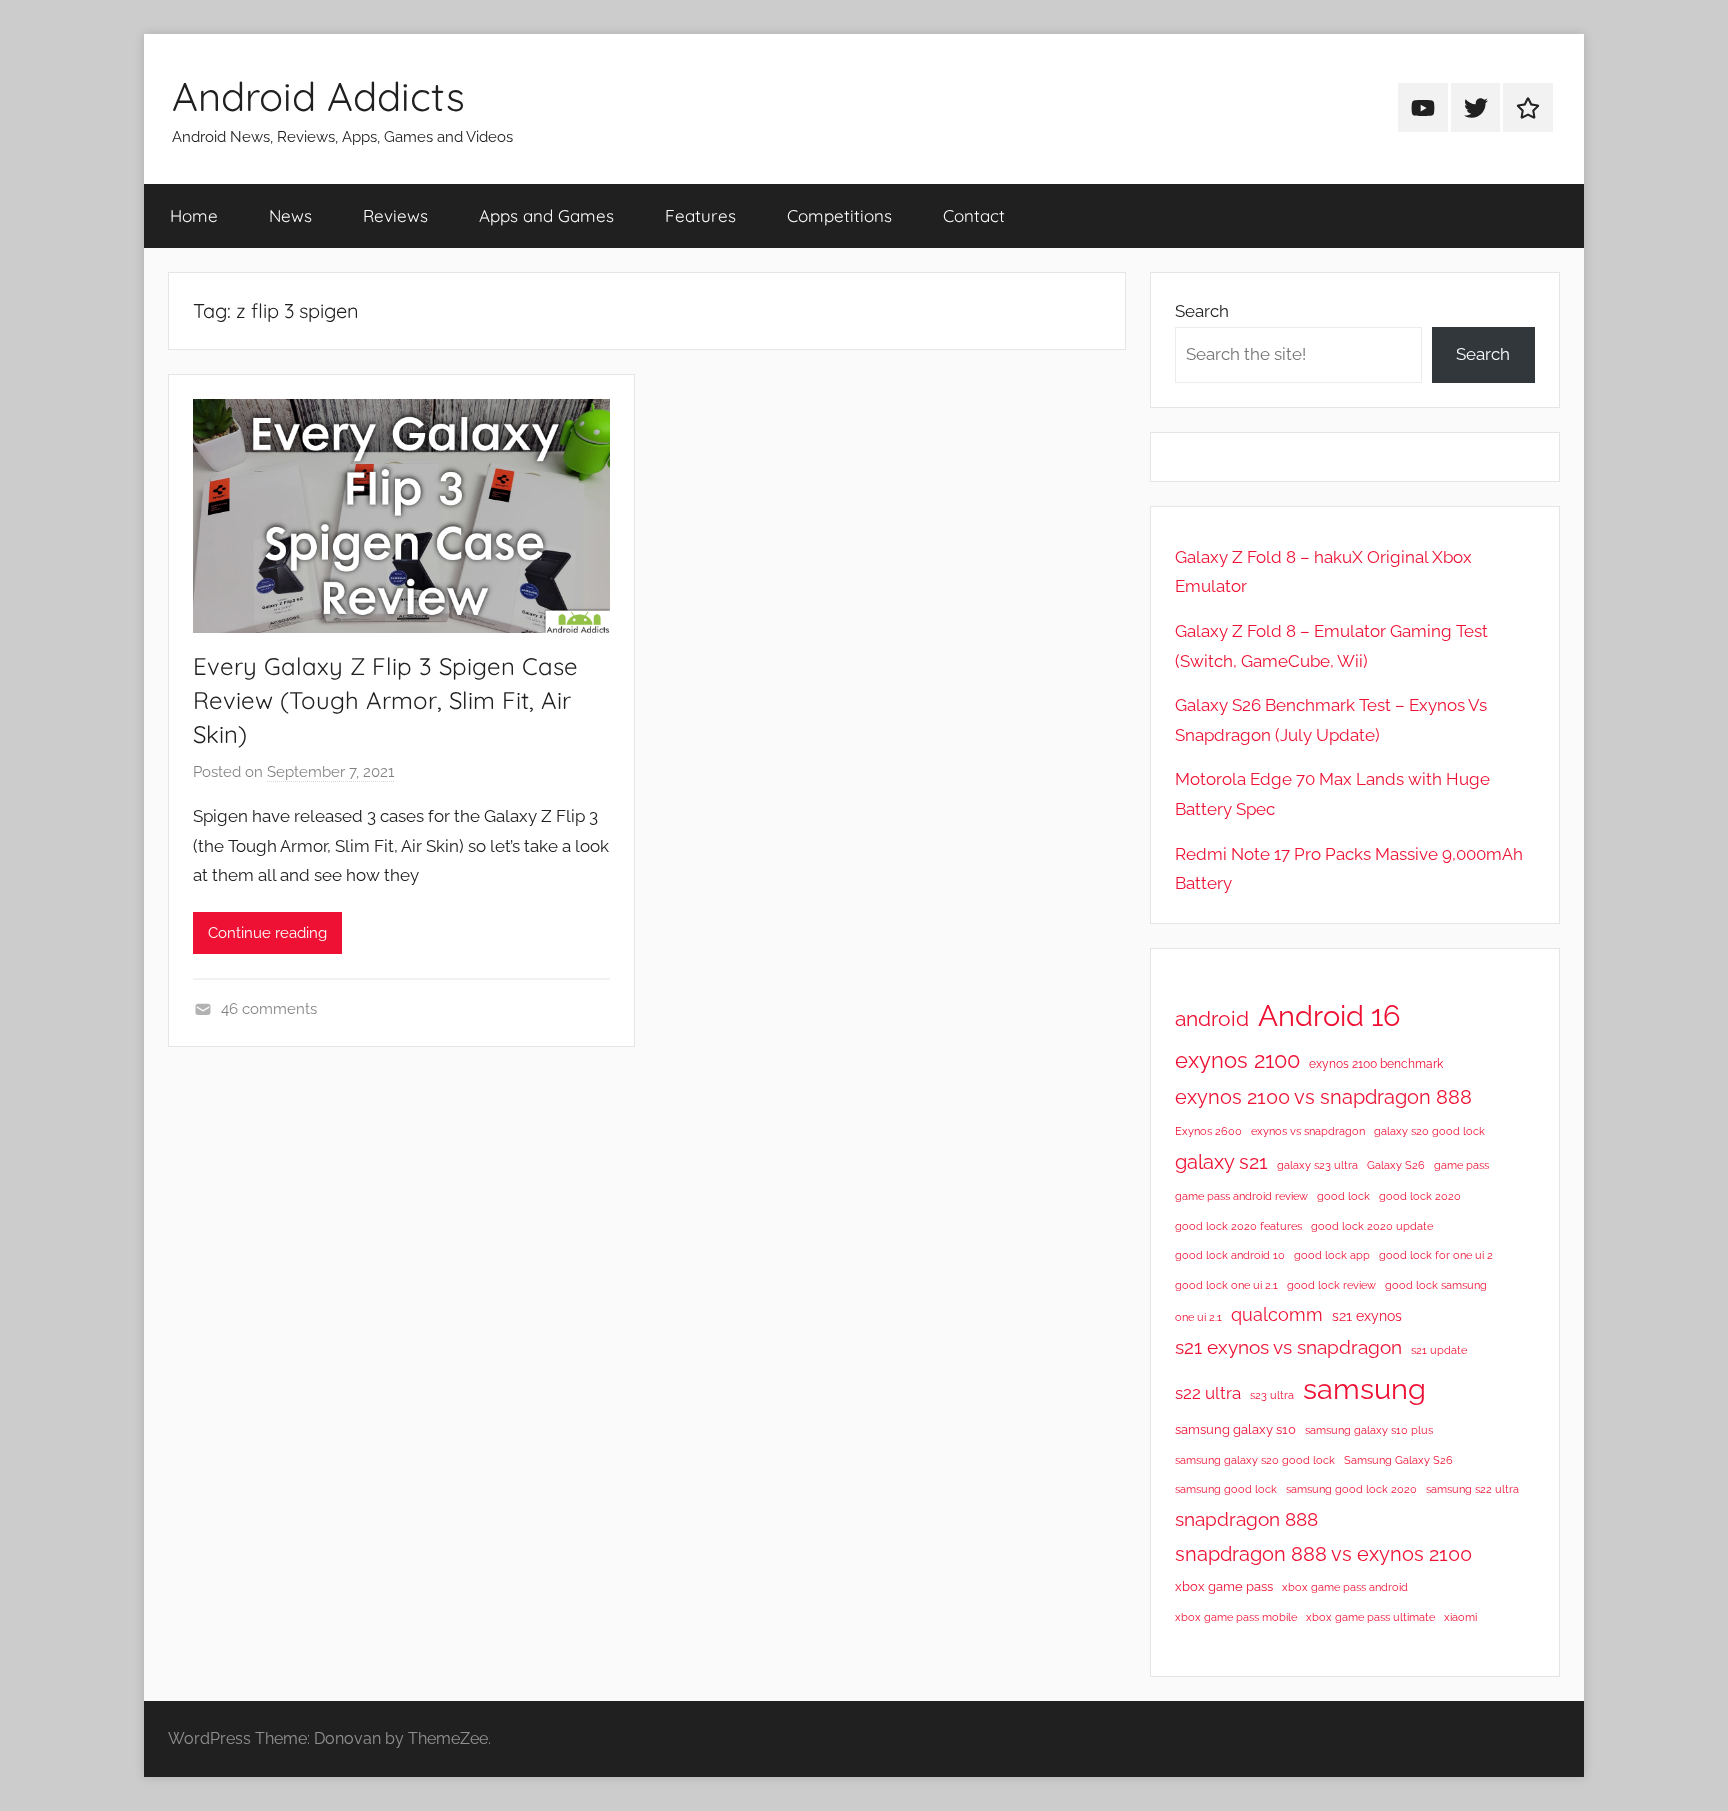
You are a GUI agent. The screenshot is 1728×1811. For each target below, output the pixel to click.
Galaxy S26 (1396, 1165)
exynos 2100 (1237, 1060)
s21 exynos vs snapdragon (1288, 1347)
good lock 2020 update (1372, 1226)
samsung (1364, 1389)
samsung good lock (1226, 1489)
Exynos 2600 (1208, 1131)
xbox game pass (1224, 1586)
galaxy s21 (1221, 1162)
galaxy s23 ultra (1317, 1165)
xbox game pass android (1345, 1587)
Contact (974, 215)
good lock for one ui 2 (1436, 1255)
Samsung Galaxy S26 (1398, 1460)
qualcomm (1277, 1314)
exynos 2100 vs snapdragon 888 (1323, 1097)
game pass (1461, 1165)
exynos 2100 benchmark (1376, 1064)
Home (194, 215)
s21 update (1439, 1350)
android (1212, 1018)
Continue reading (267, 933)
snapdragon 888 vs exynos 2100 (1323, 1554)
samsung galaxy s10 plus (1369, 1430)
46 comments (269, 1009)
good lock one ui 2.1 (1226, 1285)
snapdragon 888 (1246, 1519)
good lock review (1331, 1285)
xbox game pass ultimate (1370, 1617)
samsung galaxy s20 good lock (1255, 1460)
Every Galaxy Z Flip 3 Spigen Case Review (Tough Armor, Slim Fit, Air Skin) (385, 699)
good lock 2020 (1420, 1196)
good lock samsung (1436, 1285)
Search (1202, 311)
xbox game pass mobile (1236, 1617)
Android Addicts (318, 96)
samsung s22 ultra (1472, 1489)
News (290, 215)
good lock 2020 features (1238, 1226)
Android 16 (1329, 1015)
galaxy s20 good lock (1429, 1131)
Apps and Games (546, 215)
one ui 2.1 (1198, 1317)
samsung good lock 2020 (1351, 1489)
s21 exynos (1367, 1316)
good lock (1343, 1196)
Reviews (395, 215)
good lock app (1332, 1255)
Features (700, 215)
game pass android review (1241, 1196)
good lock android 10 (1230, 1255)
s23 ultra (1272, 1395)
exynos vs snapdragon (1308, 1131)
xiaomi (1460, 1617)
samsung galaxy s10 (1235, 1429)
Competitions (839, 215)
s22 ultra (1208, 1393)
